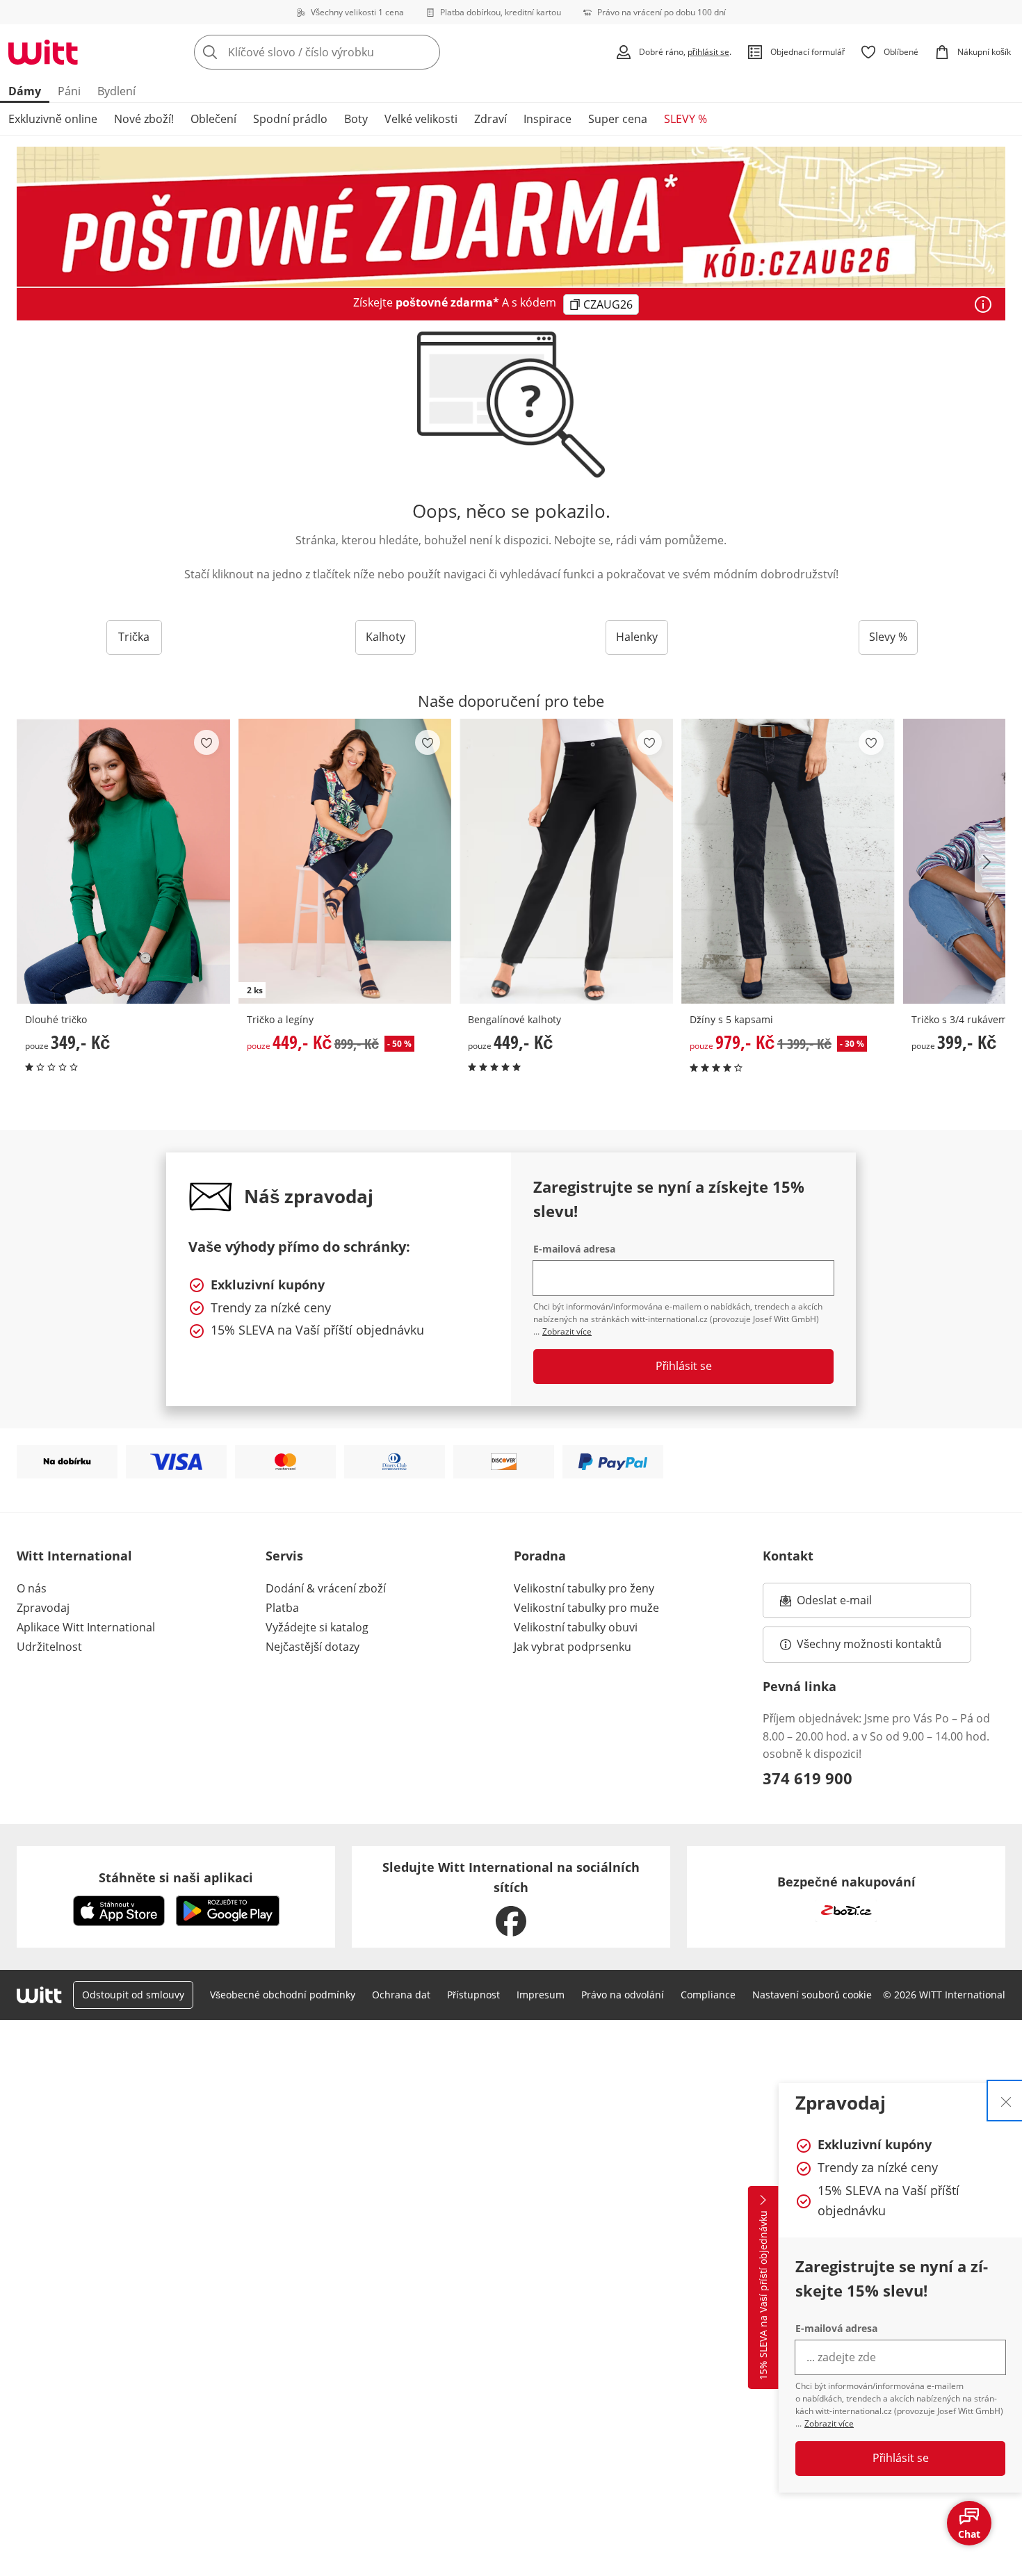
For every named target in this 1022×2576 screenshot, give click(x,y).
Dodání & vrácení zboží (326, 1588)
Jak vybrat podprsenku (573, 1647)
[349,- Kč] (123, 861)
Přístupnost (473, 1995)
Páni (69, 91)
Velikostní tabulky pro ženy (584, 1588)
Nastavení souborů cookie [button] (812, 1995)
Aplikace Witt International (86, 1627)
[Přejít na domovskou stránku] (43, 52)
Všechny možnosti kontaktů (869, 1644)
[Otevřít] (983, 304)
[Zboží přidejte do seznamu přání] (206, 742)
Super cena (618, 119)
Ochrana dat (401, 1995)
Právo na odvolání (623, 1995)
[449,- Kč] (566, 861)
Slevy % (888, 637)
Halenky (637, 637)
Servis (284, 1556)
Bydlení (116, 91)
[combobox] (348, 52)
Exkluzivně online (53, 119)
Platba (282, 1608)
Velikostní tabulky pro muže (586, 1608)
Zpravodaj (43, 1608)
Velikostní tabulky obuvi (576, 1627)
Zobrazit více (829, 2423)
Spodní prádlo (290, 119)
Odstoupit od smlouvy (133, 1995)
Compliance (708, 1995)
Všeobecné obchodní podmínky (283, 1995)
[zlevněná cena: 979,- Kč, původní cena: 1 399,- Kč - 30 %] (788, 861)
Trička (134, 637)
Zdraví (490, 119)
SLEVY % (686, 119)
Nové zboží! (144, 119)
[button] (990, 862)
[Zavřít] (1006, 2101)
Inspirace (547, 119)
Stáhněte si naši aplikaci (176, 1877)
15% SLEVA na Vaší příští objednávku (763, 2296)
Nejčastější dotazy (313, 1647)
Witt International (74, 1556)
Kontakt (788, 1556)
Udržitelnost (49, 1647)
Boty (356, 119)
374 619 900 (808, 1778)
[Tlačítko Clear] (425, 52)
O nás (32, 1588)
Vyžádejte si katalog (317, 1627)
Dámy (25, 91)
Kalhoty (386, 637)
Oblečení (213, 119)
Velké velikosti (421, 119)
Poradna (540, 1556)
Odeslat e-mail (852, 1604)
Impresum (541, 1995)
